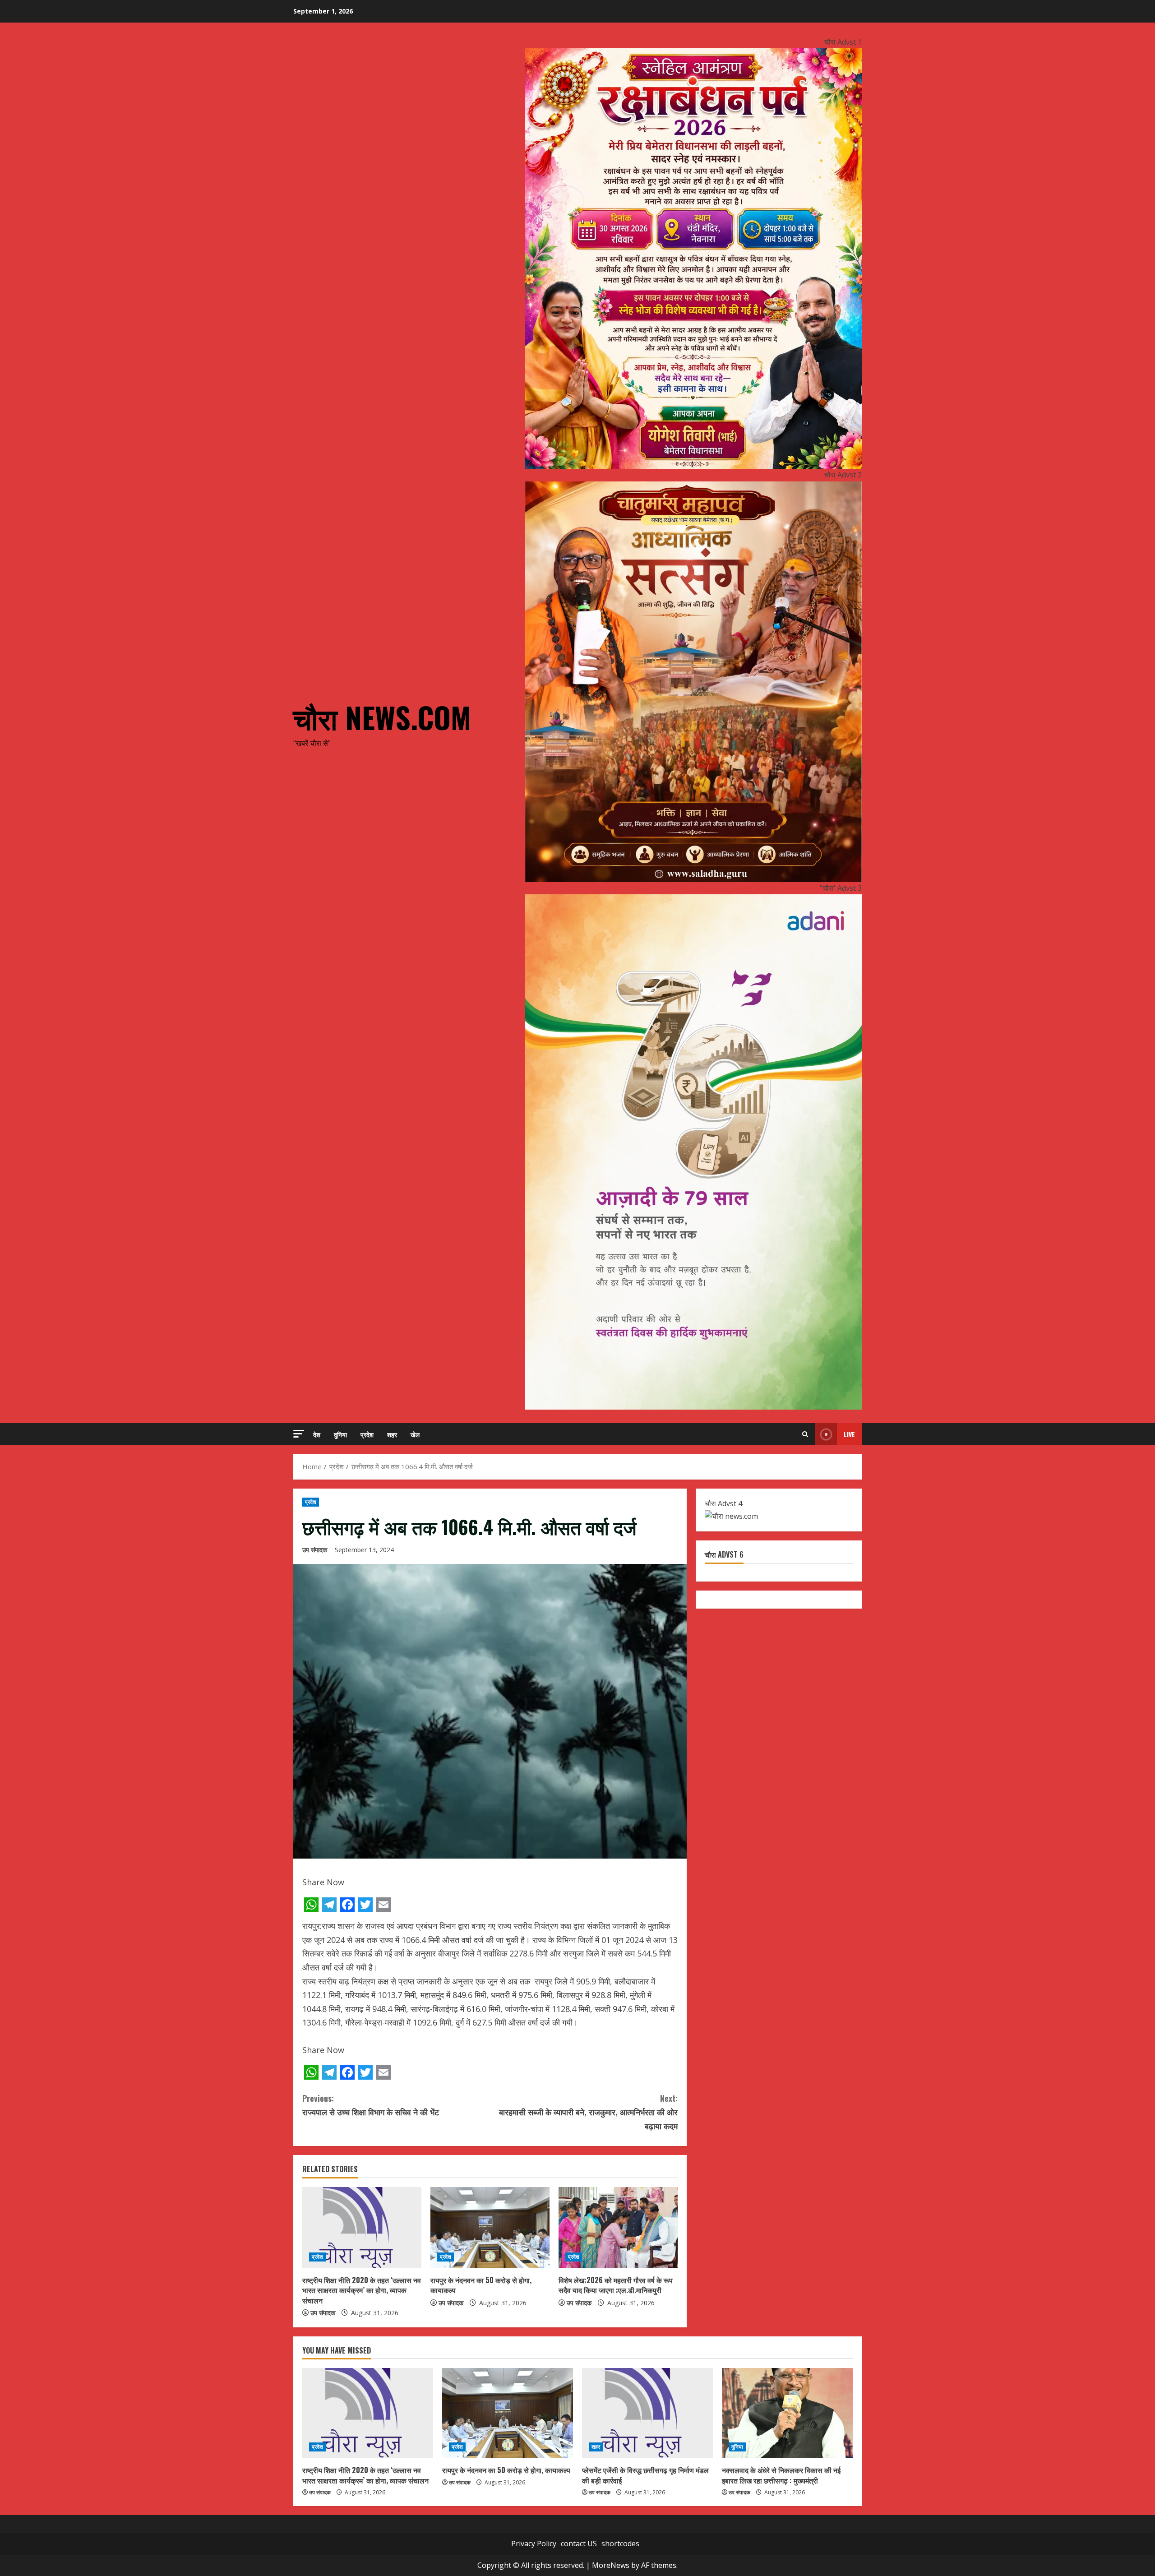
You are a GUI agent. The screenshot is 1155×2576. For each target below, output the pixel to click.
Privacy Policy (534, 2544)
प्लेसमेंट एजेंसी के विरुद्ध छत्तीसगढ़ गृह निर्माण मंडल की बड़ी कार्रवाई (645, 2475)
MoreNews (611, 2565)
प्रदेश (367, 1434)
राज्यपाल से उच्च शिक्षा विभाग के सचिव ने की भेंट (371, 2105)
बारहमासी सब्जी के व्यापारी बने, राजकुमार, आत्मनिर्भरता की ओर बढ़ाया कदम (588, 2112)
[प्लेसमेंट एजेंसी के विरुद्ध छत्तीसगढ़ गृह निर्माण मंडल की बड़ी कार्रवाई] (647, 2413)
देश (317, 1434)
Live (849, 1434)
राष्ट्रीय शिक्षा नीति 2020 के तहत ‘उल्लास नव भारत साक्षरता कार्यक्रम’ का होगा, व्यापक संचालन (362, 2290)
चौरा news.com (382, 717)
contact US (579, 2544)
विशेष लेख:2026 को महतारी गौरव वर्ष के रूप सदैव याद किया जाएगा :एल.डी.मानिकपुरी (616, 2285)
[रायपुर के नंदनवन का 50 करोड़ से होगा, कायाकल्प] (490, 2228)
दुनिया (340, 1434)
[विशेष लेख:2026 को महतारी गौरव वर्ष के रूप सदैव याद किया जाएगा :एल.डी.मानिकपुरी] (618, 2228)
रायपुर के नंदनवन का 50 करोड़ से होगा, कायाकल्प (481, 2285)
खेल (415, 1434)
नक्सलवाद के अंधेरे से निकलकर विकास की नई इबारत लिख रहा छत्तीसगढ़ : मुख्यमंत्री (781, 2475)
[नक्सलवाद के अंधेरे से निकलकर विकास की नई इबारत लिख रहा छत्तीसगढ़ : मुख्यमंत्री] (787, 2413)
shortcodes (620, 2544)
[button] (299, 1434)
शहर (392, 1434)
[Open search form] (805, 1434)
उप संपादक (315, 1550)
